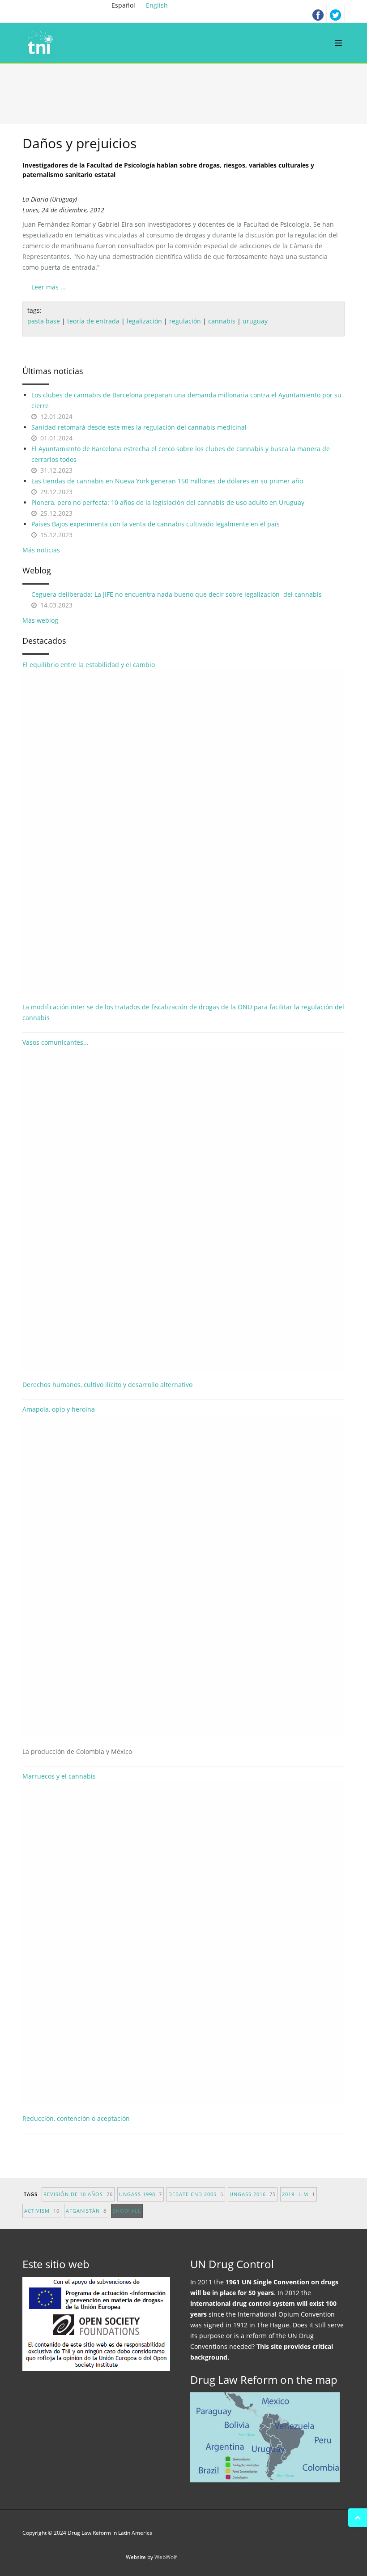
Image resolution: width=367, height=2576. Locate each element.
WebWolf (166, 2557)
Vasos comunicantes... (55, 1042)
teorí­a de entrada (93, 321)
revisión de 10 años (78, 2194)
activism (42, 2211)
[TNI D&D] (41, 43)
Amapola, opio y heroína (77, 1580)
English (157, 5)
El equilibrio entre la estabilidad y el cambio (89, 665)
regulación (185, 321)
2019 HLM (299, 2194)
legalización (144, 321)
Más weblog (40, 620)
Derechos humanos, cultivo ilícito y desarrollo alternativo (107, 1385)
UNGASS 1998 (141, 2194)
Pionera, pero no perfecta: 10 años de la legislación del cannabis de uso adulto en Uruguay (168, 502)
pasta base (44, 321)
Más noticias (41, 550)
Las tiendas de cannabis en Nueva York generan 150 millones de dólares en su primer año (167, 481)
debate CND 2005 (196, 2194)
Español (124, 5)
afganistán (86, 2211)
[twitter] (336, 13)
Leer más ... (49, 287)
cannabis (222, 321)
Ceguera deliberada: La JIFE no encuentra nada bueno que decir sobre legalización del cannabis (177, 594)
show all (127, 2211)
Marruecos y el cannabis (59, 1776)
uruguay (255, 321)
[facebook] (318, 13)
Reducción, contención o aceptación (76, 2118)
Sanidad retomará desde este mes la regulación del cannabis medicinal (139, 427)
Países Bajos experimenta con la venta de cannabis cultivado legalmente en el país (156, 524)
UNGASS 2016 (253, 2194)
